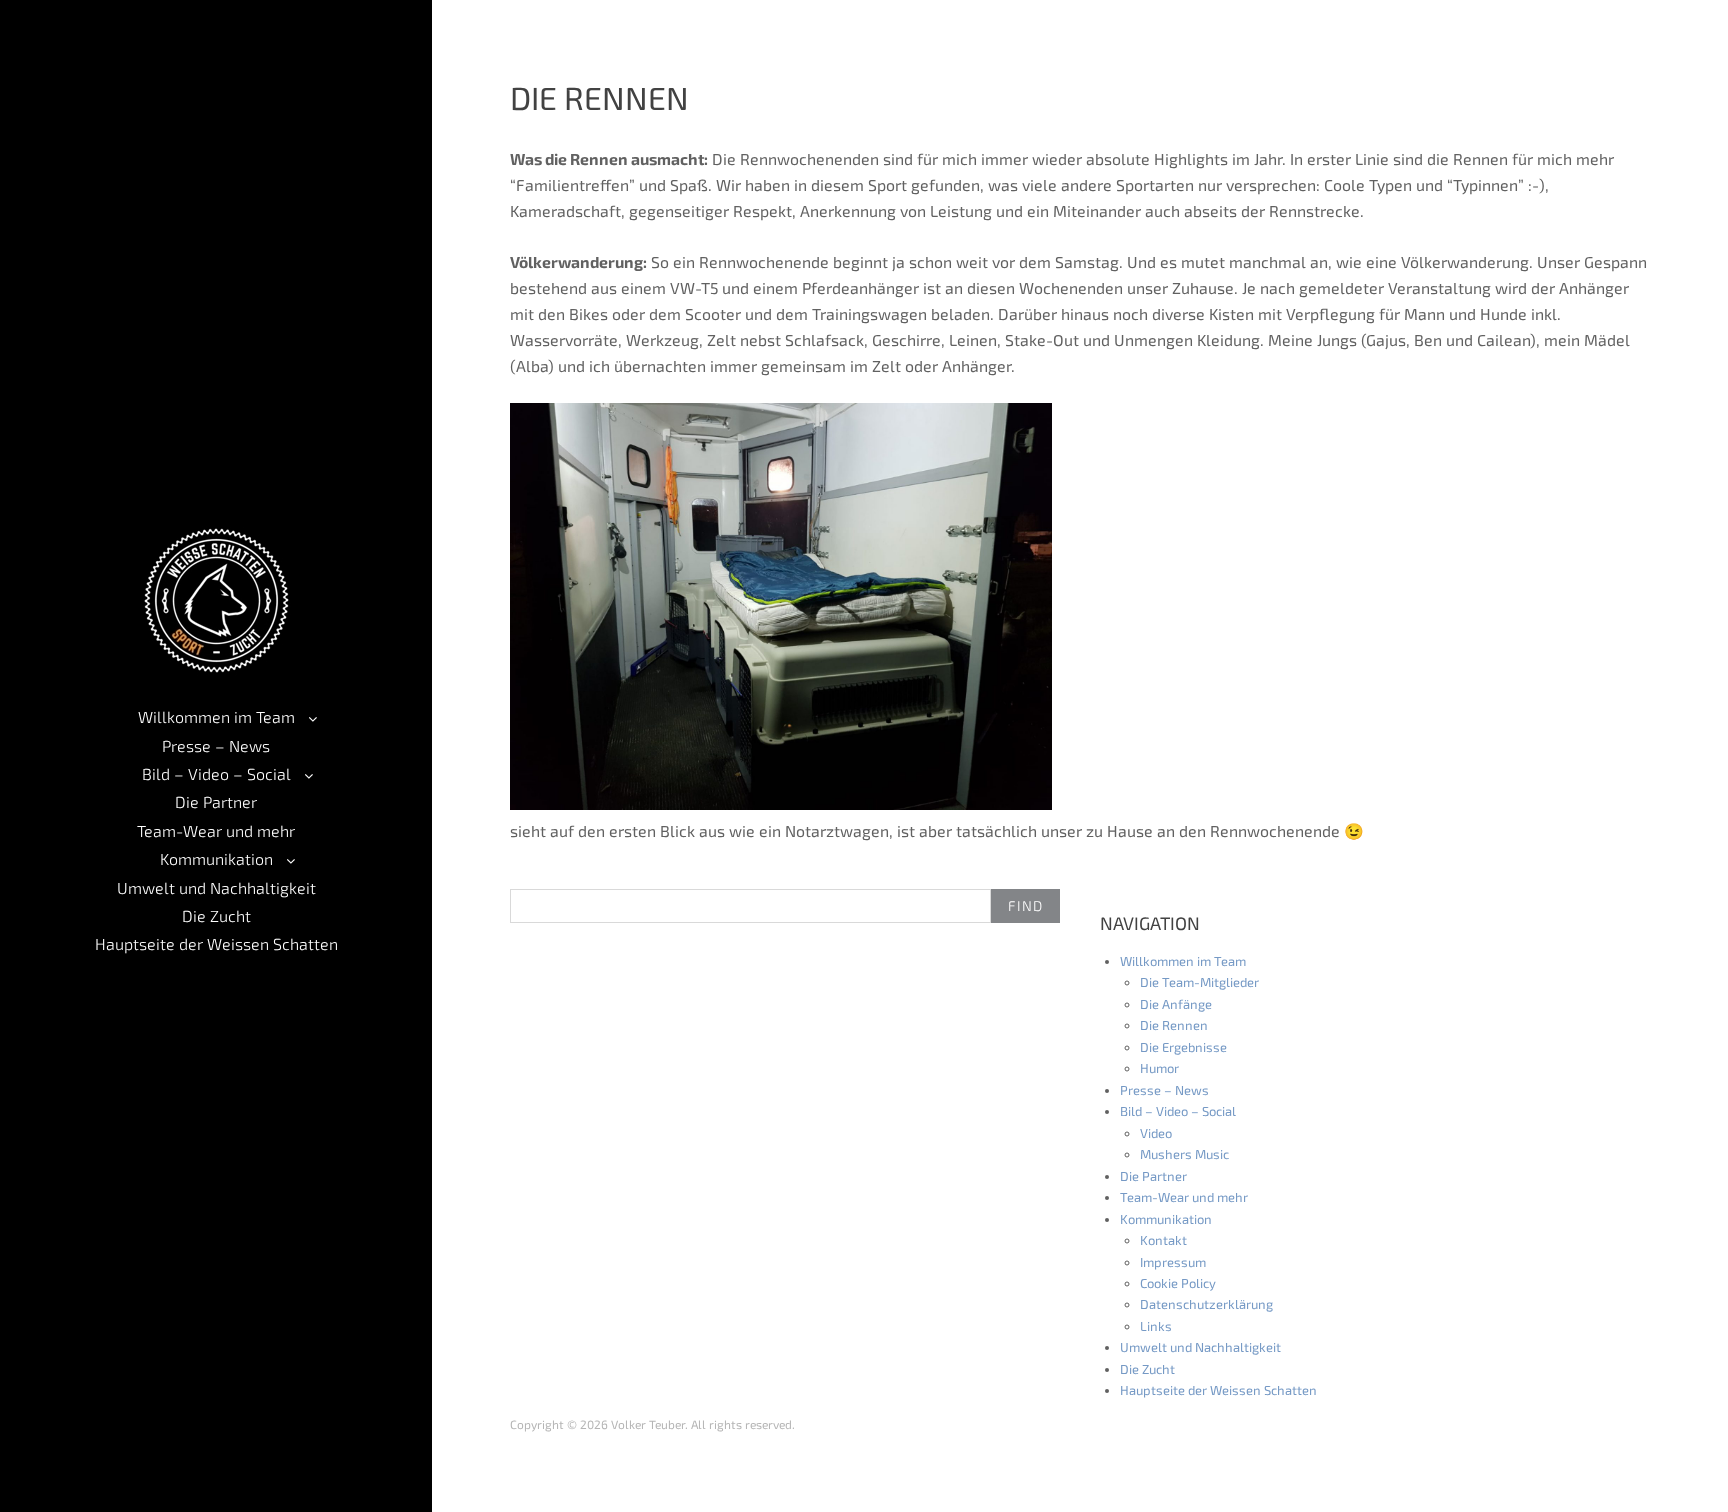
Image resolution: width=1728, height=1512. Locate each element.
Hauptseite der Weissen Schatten (216, 943)
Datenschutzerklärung (1206, 1304)
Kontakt (1163, 1240)
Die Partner (216, 801)
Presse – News (216, 745)
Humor (1159, 1068)
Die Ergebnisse (1183, 1047)
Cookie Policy (1178, 1283)
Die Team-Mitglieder (1199, 982)
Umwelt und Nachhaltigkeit (216, 887)
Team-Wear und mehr (216, 830)
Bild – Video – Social (216, 773)
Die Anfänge (1176, 1004)
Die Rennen (1174, 1025)
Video (1156, 1133)
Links (1156, 1326)
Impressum (1173, 1262)
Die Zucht (216, 915)
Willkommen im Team (216, 716)
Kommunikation (216, 858)
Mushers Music (1184, 1154)
